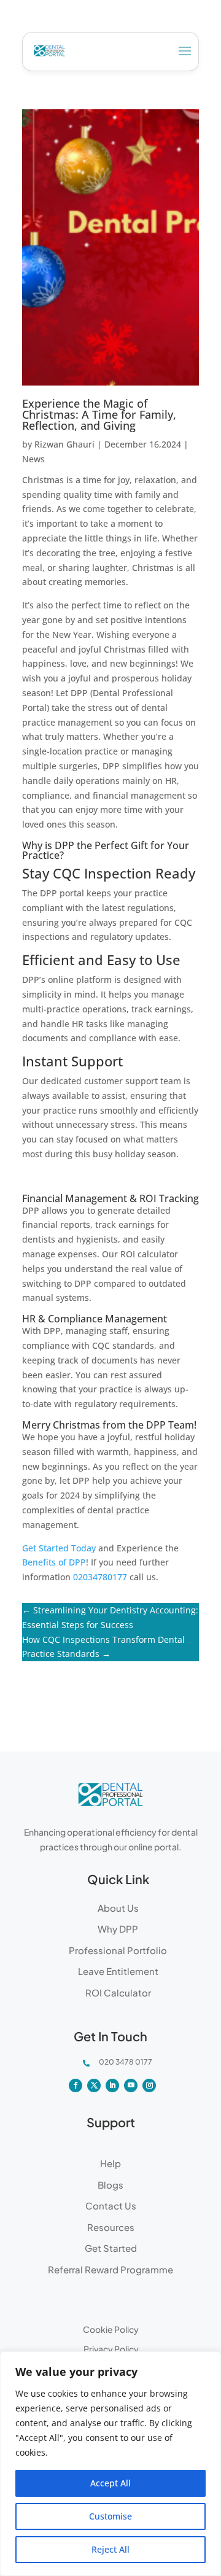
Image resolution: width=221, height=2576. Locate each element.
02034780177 (100, 1577)
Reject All (110, 2549)
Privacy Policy (111, 2349)
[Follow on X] (94, 2085)
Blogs (110, 2185)
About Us (118, 1908)
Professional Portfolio (118, 1950)
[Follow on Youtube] (131, 2085)
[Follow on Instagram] (149, 2085)
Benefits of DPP (54, 1562)
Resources (111, 2227)
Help (110, 2163)
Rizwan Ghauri (64, 444)
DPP (156, 1425)
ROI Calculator (118, 1992)
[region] (110, 2464)
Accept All (110, 2483)
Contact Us (111, 2206)
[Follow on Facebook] (76, 2085)
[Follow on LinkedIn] (112, 2085)
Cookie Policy (111, 2329)
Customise (110, 2516)
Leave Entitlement (118, 1971)
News (33, 459)
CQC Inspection (102, 873)
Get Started (111, 2248)
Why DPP (118, 1929)
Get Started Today (59, 1548)
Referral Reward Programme (110, 2269)
